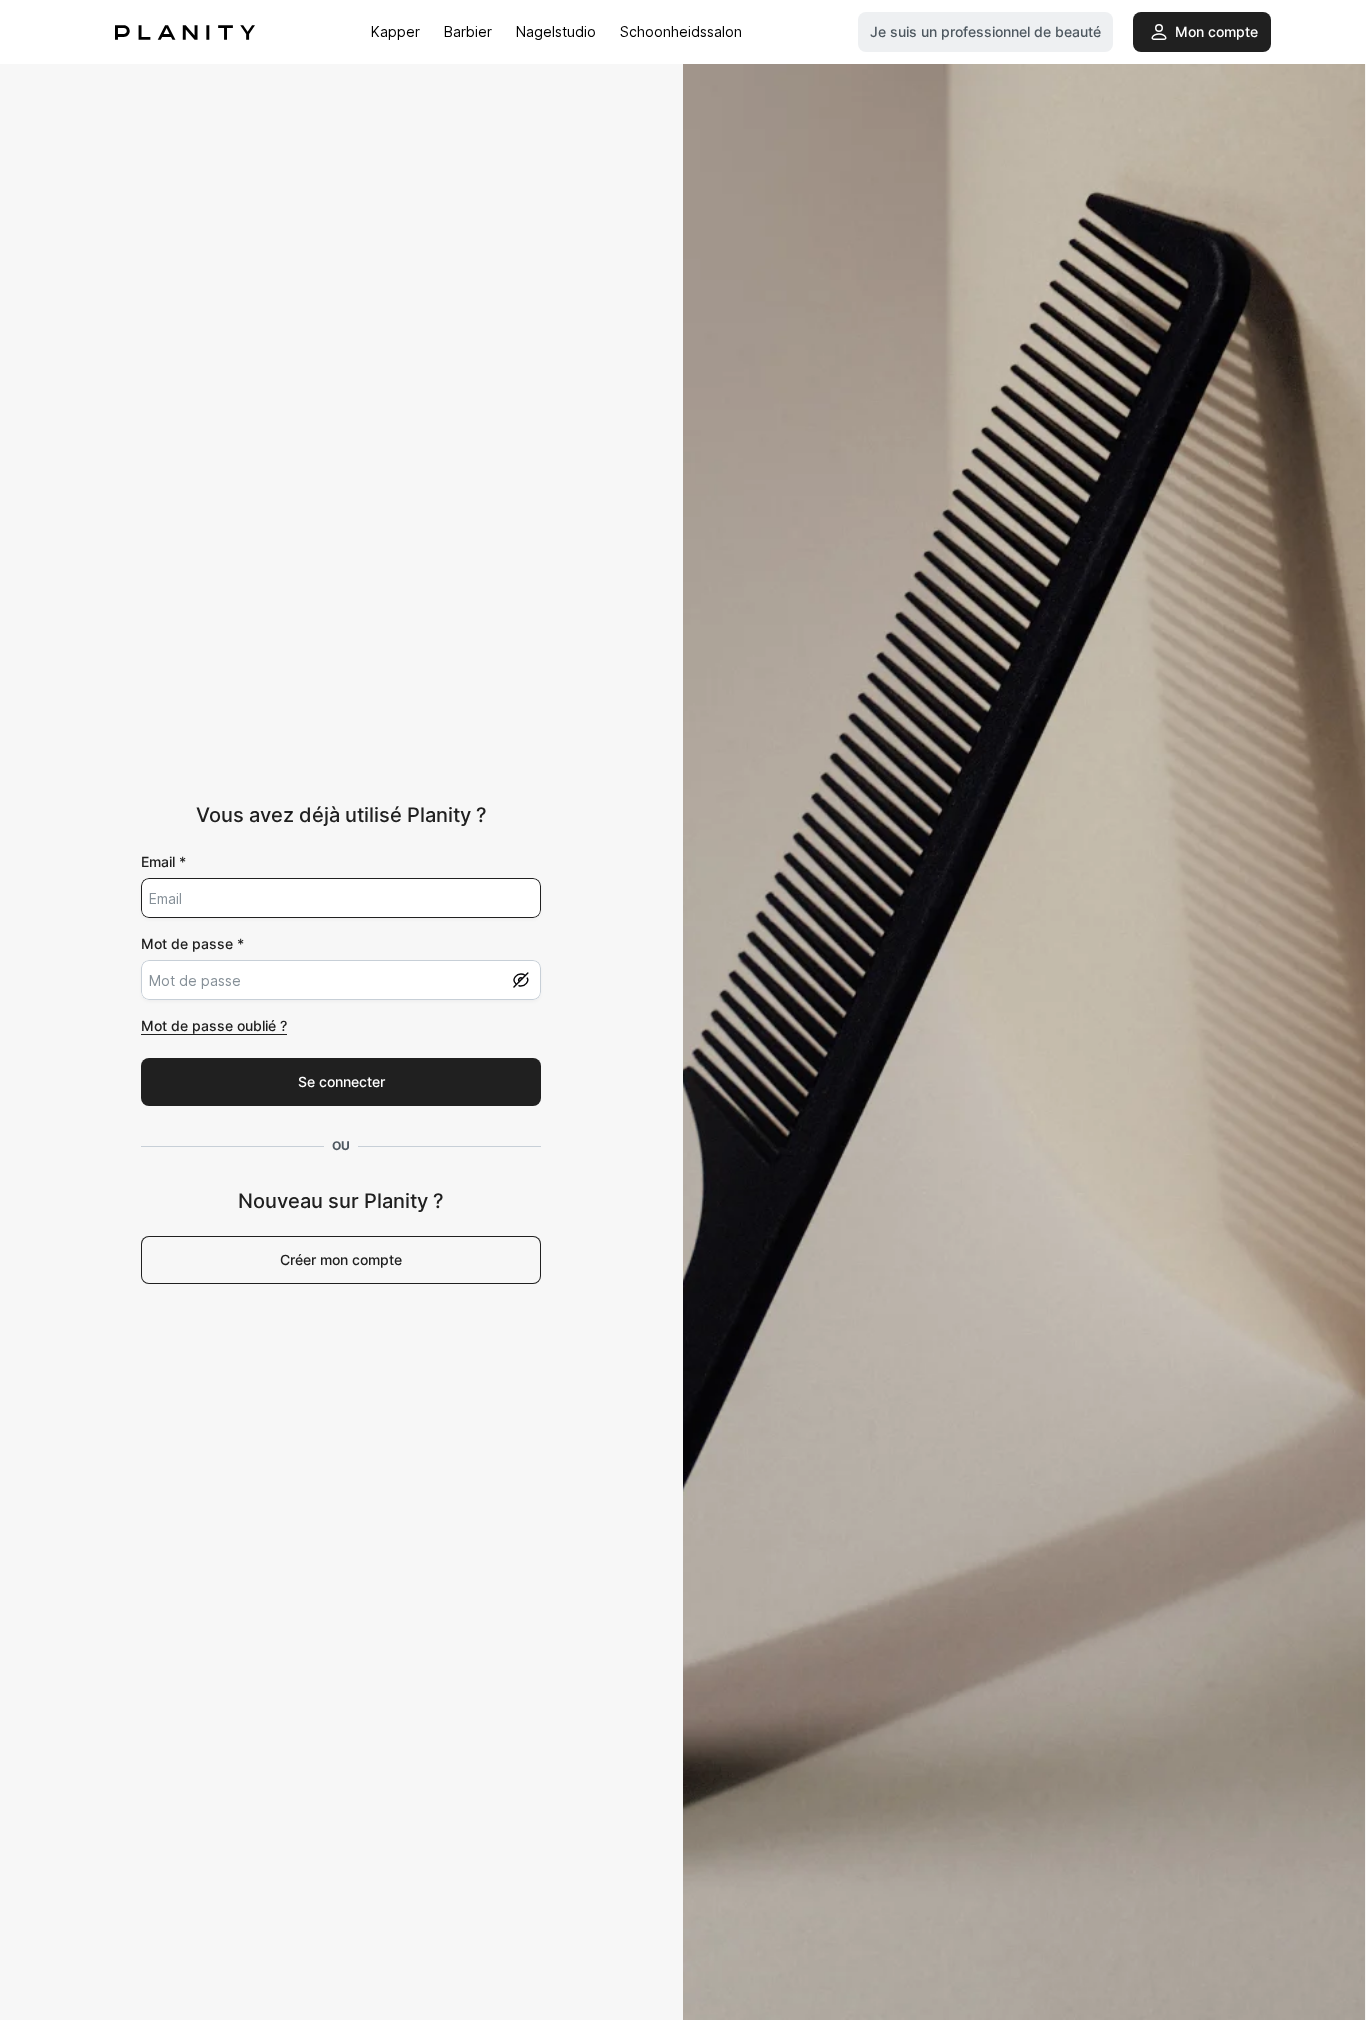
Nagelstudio (556, 31)
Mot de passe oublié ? (214, 1025)
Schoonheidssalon (681, 31)
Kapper (395, 31)
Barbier (468, 31)
